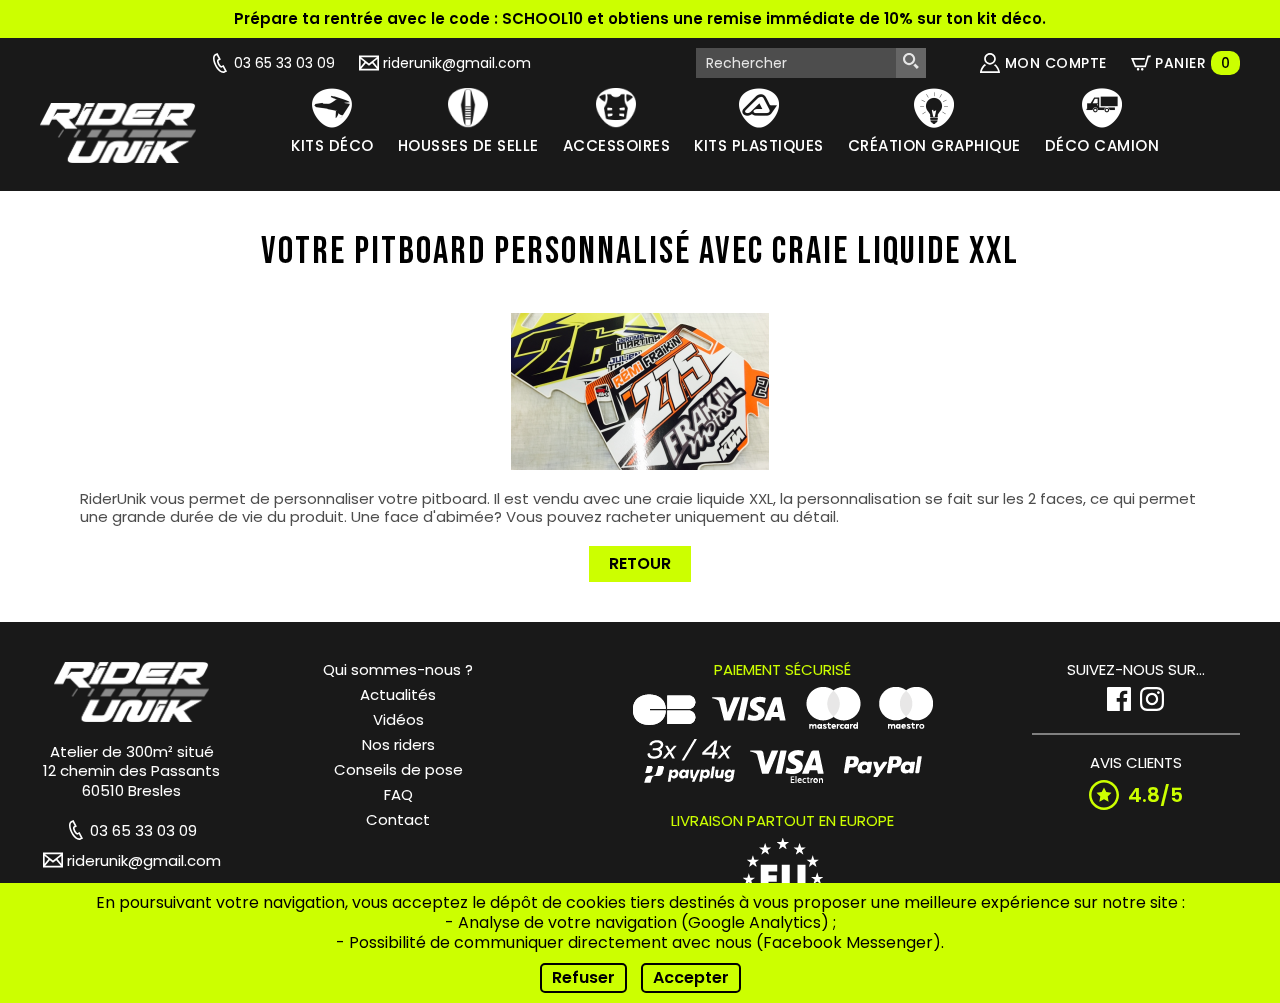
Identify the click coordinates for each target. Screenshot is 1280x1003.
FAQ (398, 794)
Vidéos (398, 719)
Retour (640, 563)
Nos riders (398, 744)
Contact (398, 819)
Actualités (398, 694)
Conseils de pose (398, 769)
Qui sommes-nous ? (398, 669)
